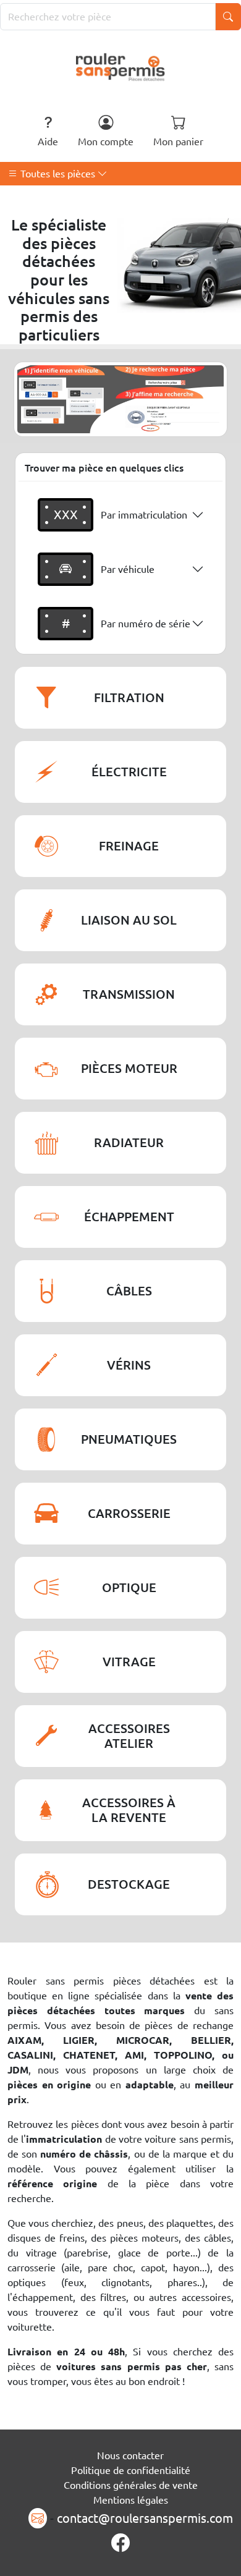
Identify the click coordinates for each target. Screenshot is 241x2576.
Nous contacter (130, 2455)
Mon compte (106, 142)
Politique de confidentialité (131, 2470)
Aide (48, 142)
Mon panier (178, 142)
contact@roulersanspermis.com (145, 2518)
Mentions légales (131, 2500)
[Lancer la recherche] (228, 17)
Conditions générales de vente (131, 2485)
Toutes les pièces (58, 174)
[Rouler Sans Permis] (121, 66)
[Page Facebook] (120, 2543)
